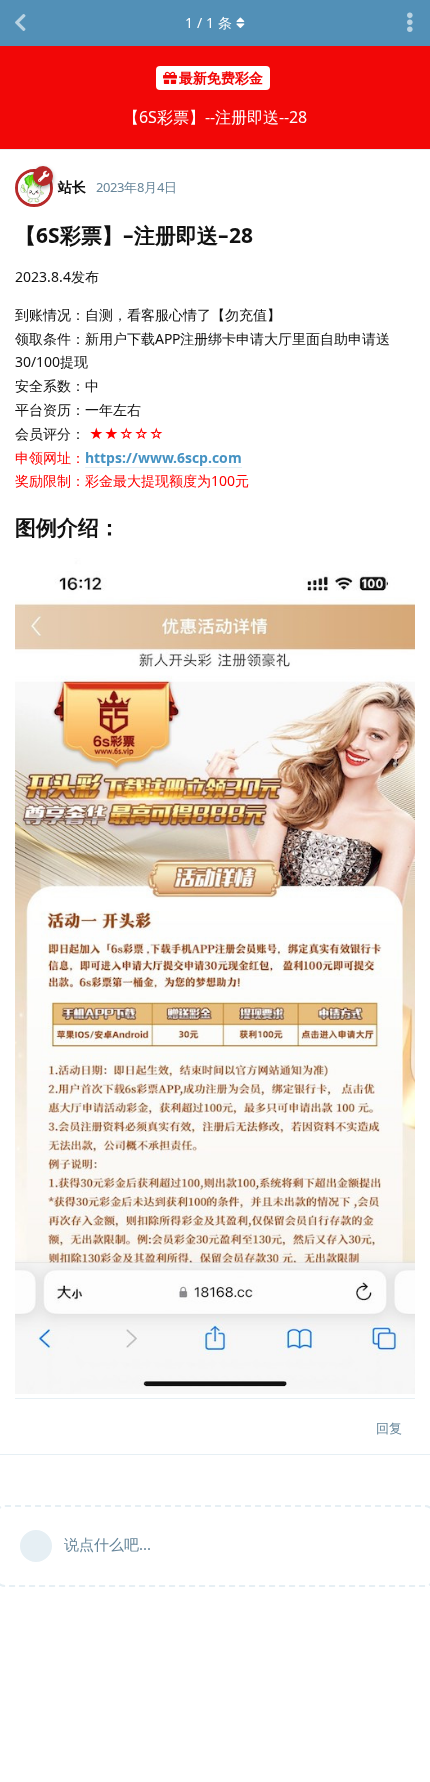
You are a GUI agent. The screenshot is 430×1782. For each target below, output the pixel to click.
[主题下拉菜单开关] (410, 23)
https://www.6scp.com (163, 457)
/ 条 (208, 22)
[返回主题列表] (20, 23)
